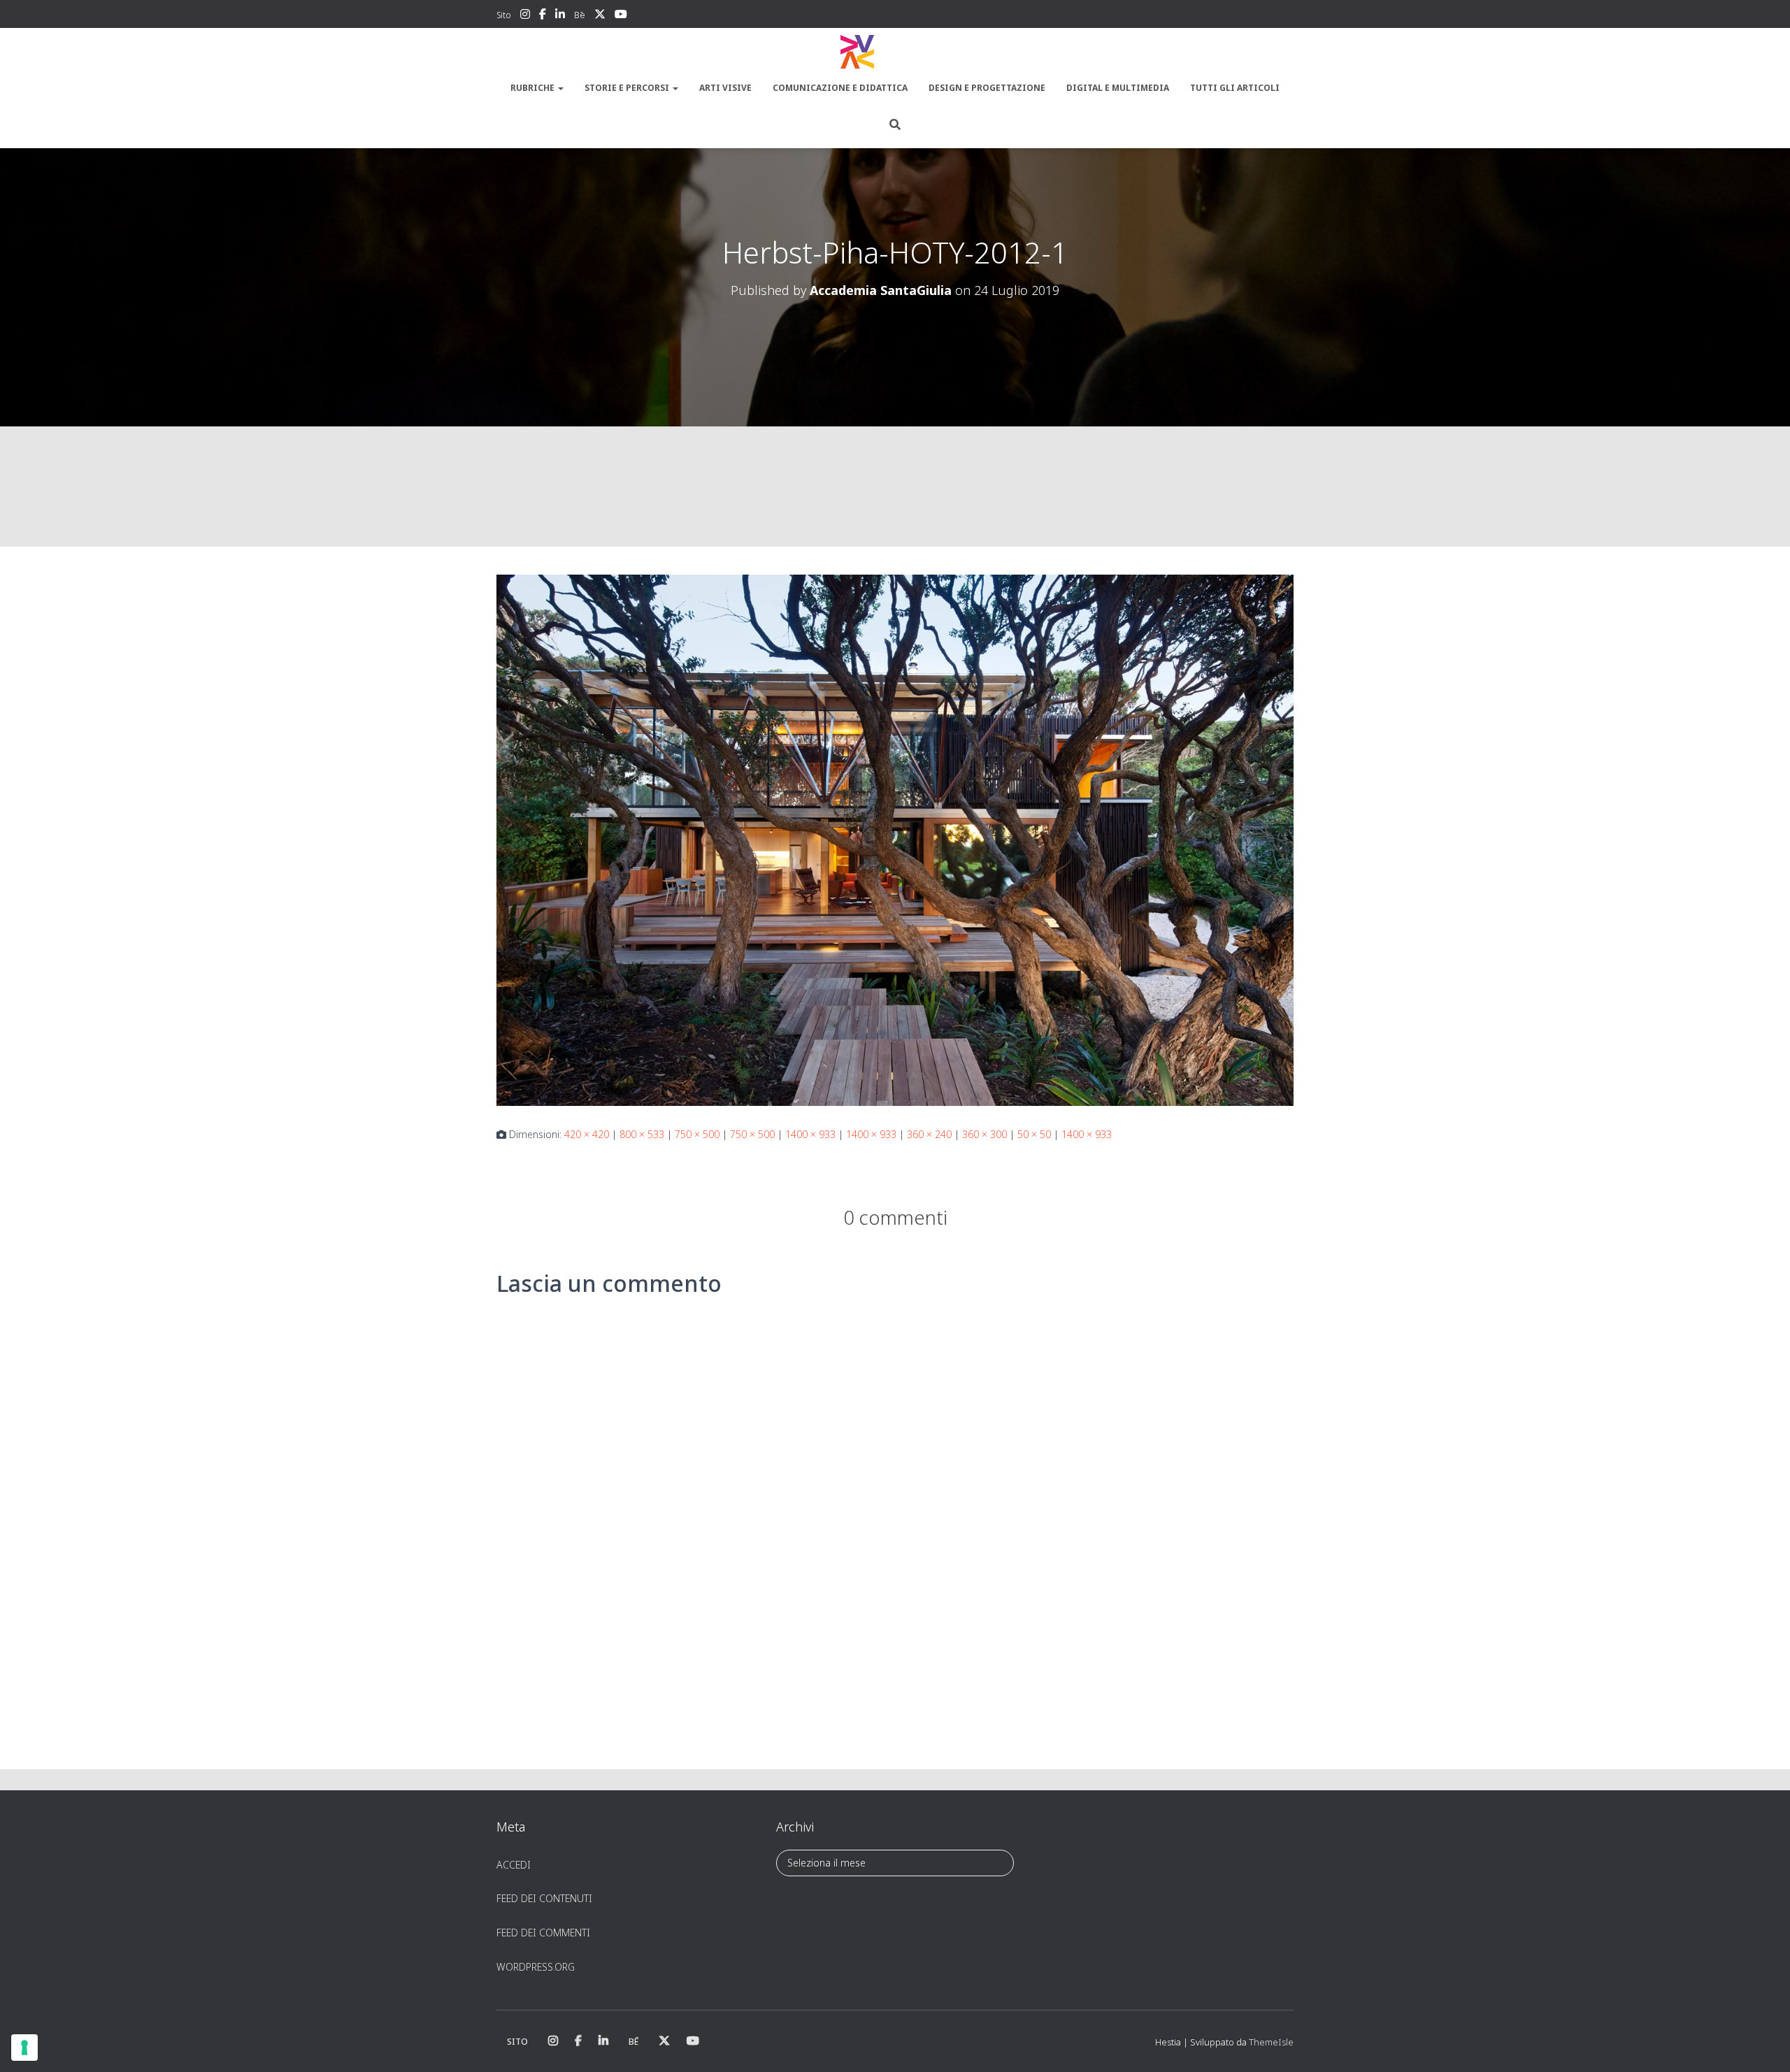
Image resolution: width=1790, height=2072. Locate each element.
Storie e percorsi (628, 88)
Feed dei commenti (543, 1933)
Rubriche (534, 88)
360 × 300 (984, 1134)
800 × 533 (642, 1134)
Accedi (514, 1865)
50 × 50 (1034, 1134)
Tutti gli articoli (1235, 88)
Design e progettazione (987, 88)
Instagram (525, 16)
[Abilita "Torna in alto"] (1762, 2044)
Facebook (543, 16)
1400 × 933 (810, 1134)
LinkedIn (560, 16)
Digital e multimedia (1118, 88)
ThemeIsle (1271, 2042)
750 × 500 (697, 1134)
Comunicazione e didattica (840, 88)
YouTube (621, 16)
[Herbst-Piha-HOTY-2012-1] (895, 839)
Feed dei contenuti (544, 1898)
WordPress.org (536, 1967)
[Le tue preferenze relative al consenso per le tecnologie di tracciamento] (24, 2048)
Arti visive (725, 88)
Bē (580, 15)
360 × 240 (929, 1134)
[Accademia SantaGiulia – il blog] (895, 52)
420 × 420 (587, 1134)
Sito (504, 15)
